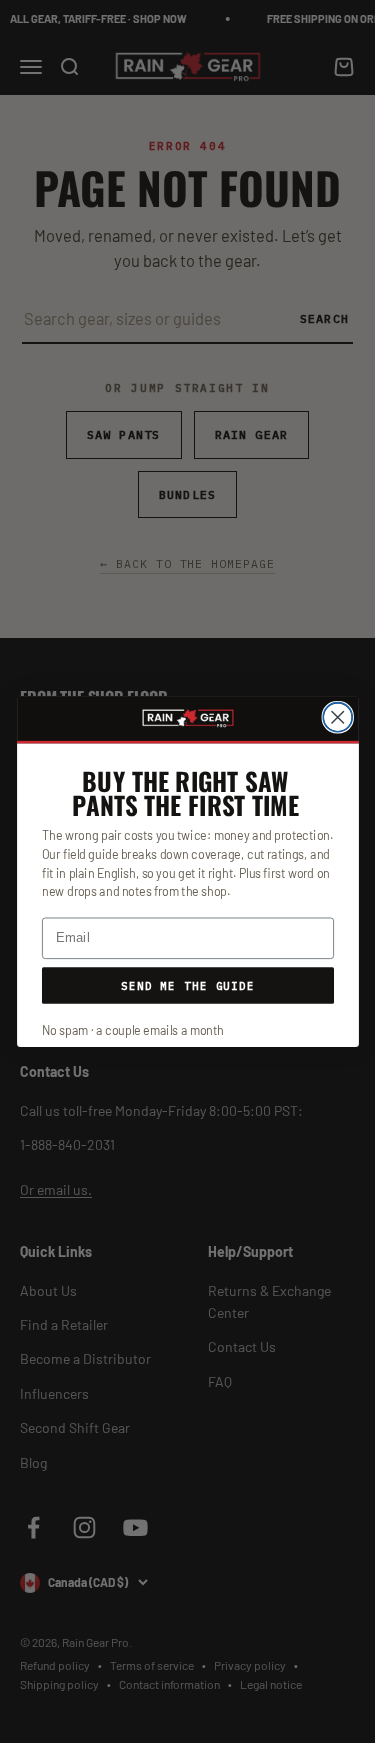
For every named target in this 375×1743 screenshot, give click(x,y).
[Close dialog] (337, 717)
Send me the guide (188, 984)
